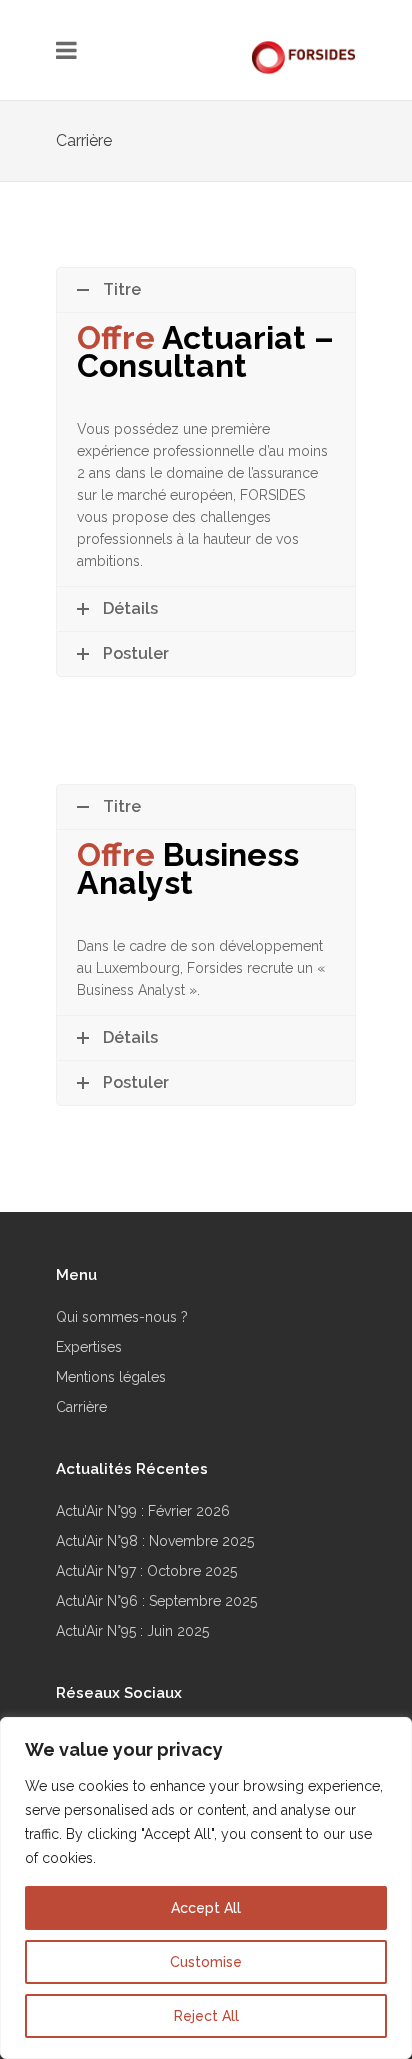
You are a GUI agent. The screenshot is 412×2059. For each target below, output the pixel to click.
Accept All (206, 1908)
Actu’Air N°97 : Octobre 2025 (146, 1571)
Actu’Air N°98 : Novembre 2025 (155, 1541)
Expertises (89, 1347)
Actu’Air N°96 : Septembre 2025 (156, 1601)
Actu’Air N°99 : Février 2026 (143, 1511)
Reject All (206, 2016)
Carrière (81, 1407)
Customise (206, 1962)
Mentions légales (111, 1377)
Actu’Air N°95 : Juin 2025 (132, 1631)
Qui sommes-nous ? (122, 1317)
